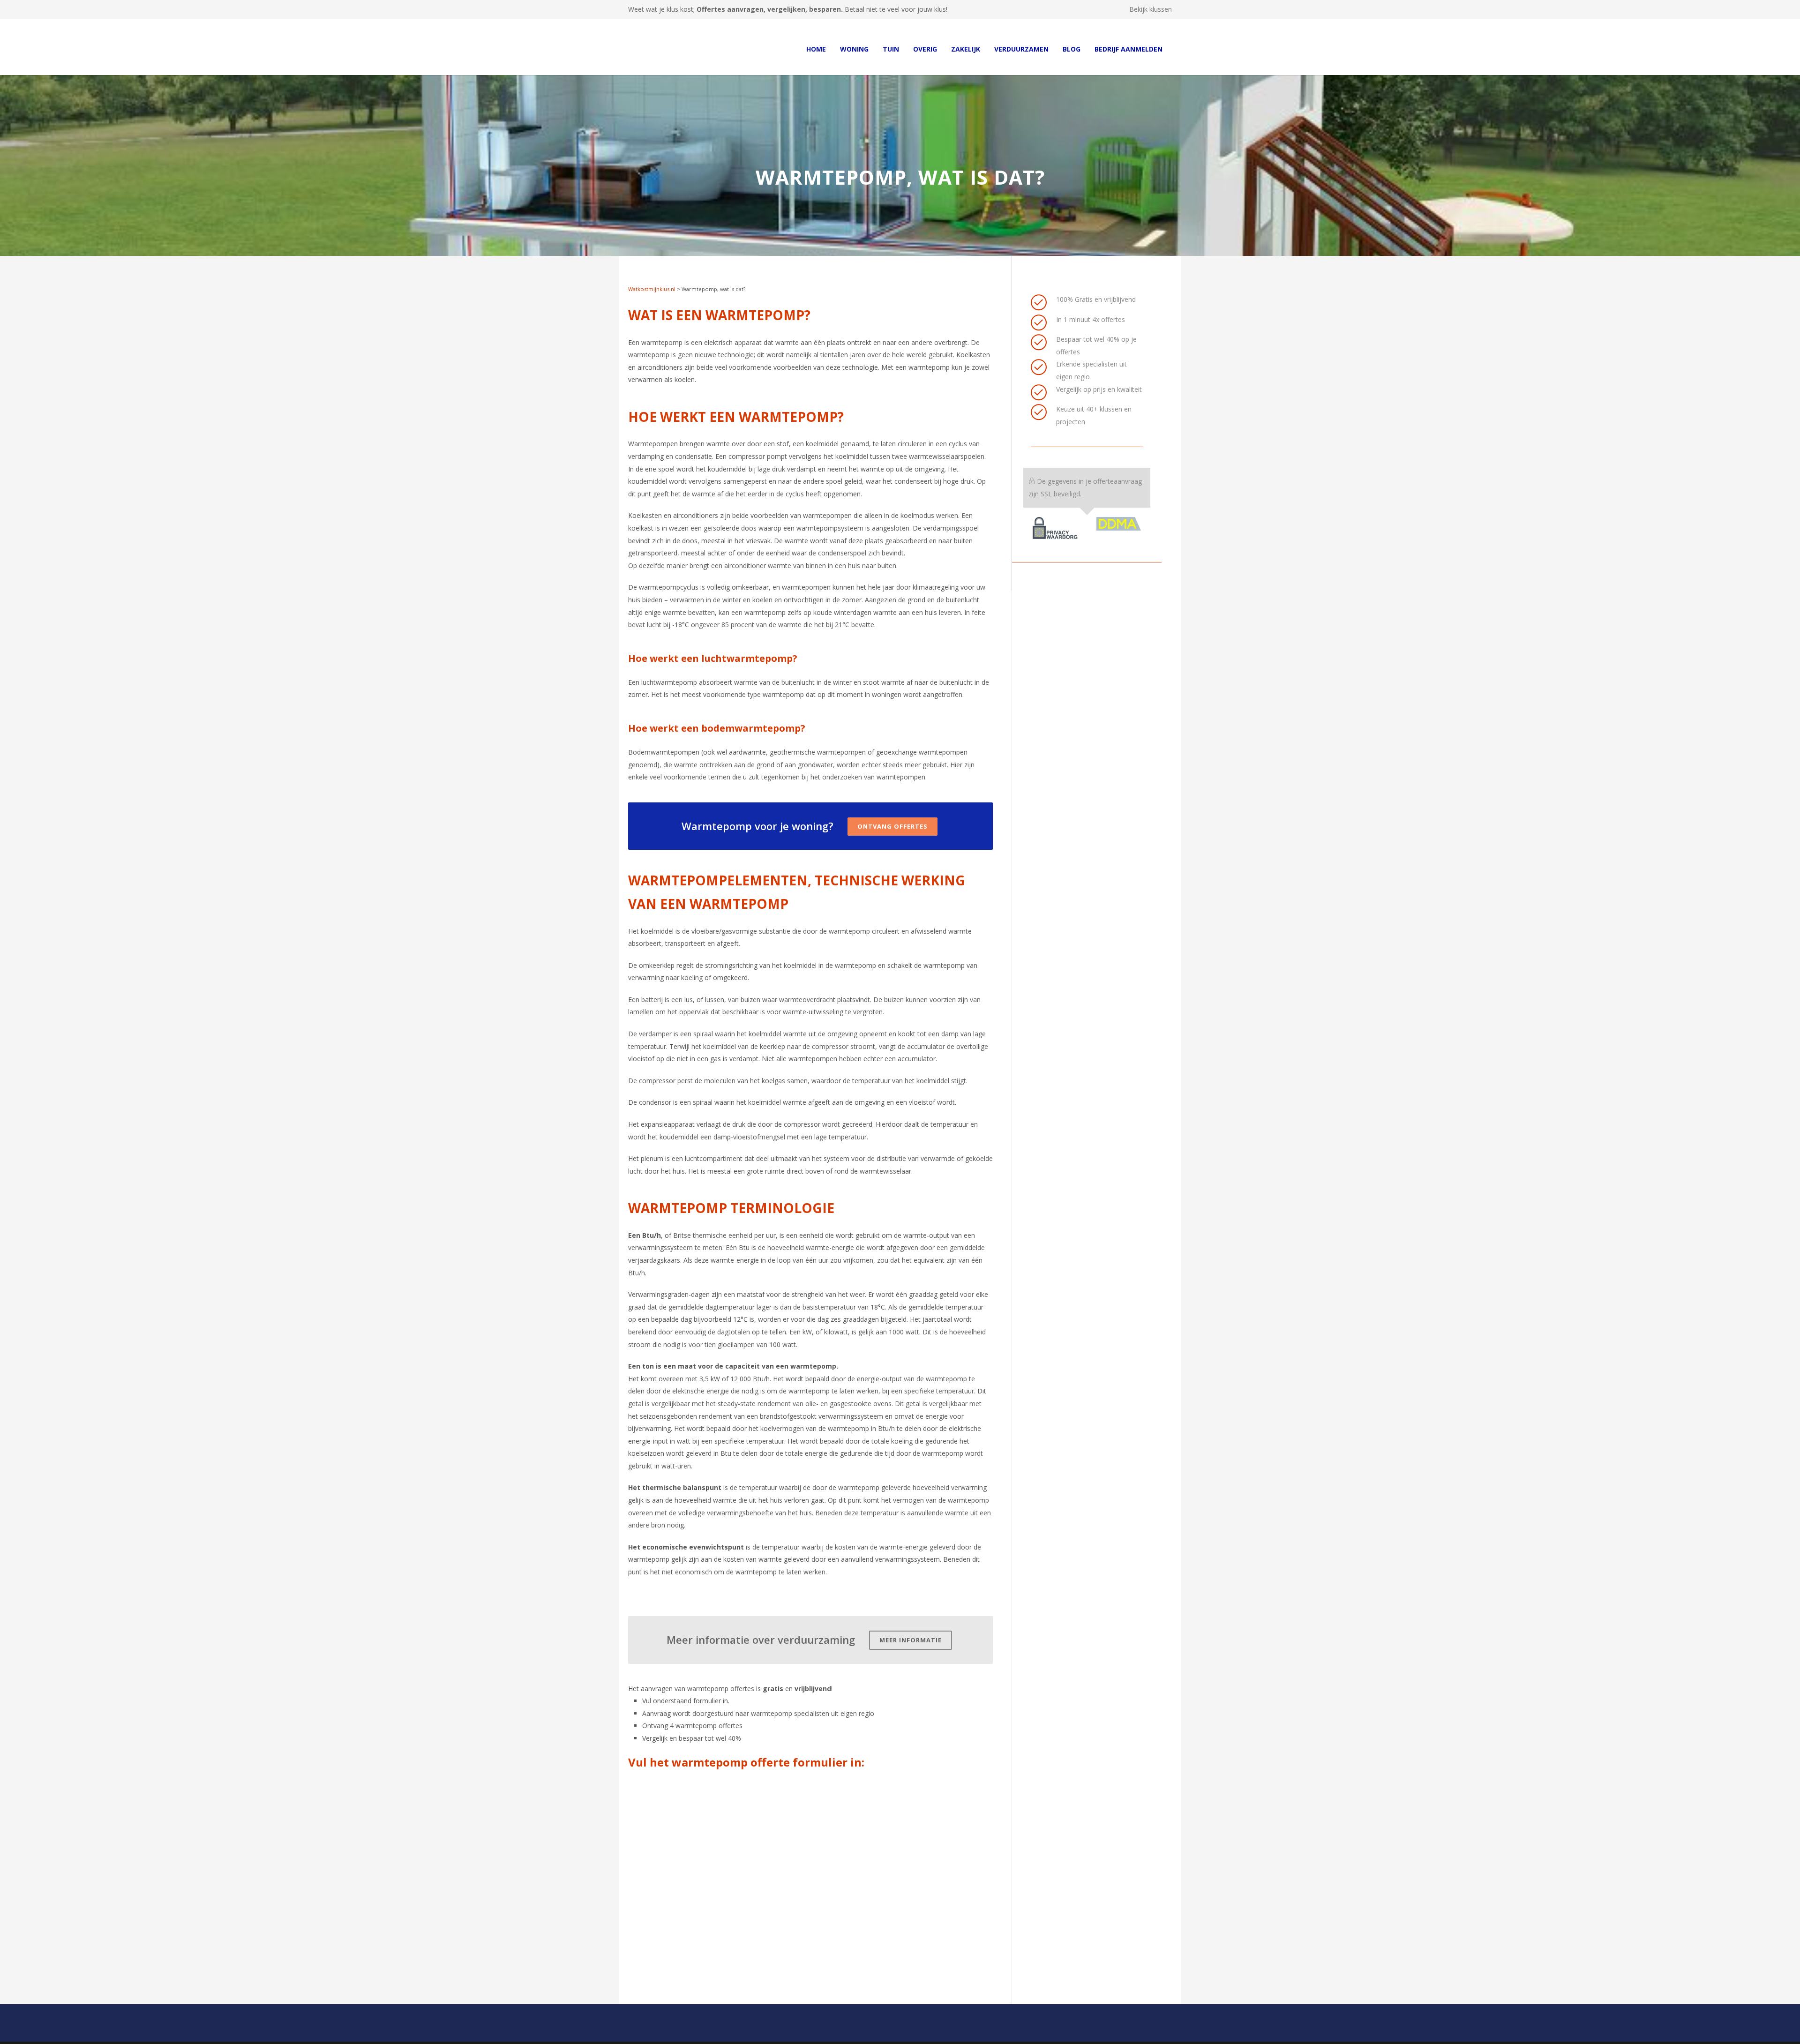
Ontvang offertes (892, 803)
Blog (1072, 49)
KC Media (758, 2032)
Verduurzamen (1021, 49)
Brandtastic (802, 2032)
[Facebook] (1106, 2032)
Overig (925, 49)
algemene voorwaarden (864, 2032)
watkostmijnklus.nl (698, 2032)
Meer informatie (911, 1617)
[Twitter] (1162, 2032)
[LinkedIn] (1144, 2032)
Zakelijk (966, 49)
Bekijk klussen (1151, 9)
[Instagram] (1125, 2032)
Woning (854, 49)
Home (816, 49)
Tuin (891, 49)
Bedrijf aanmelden (1129, 49)
